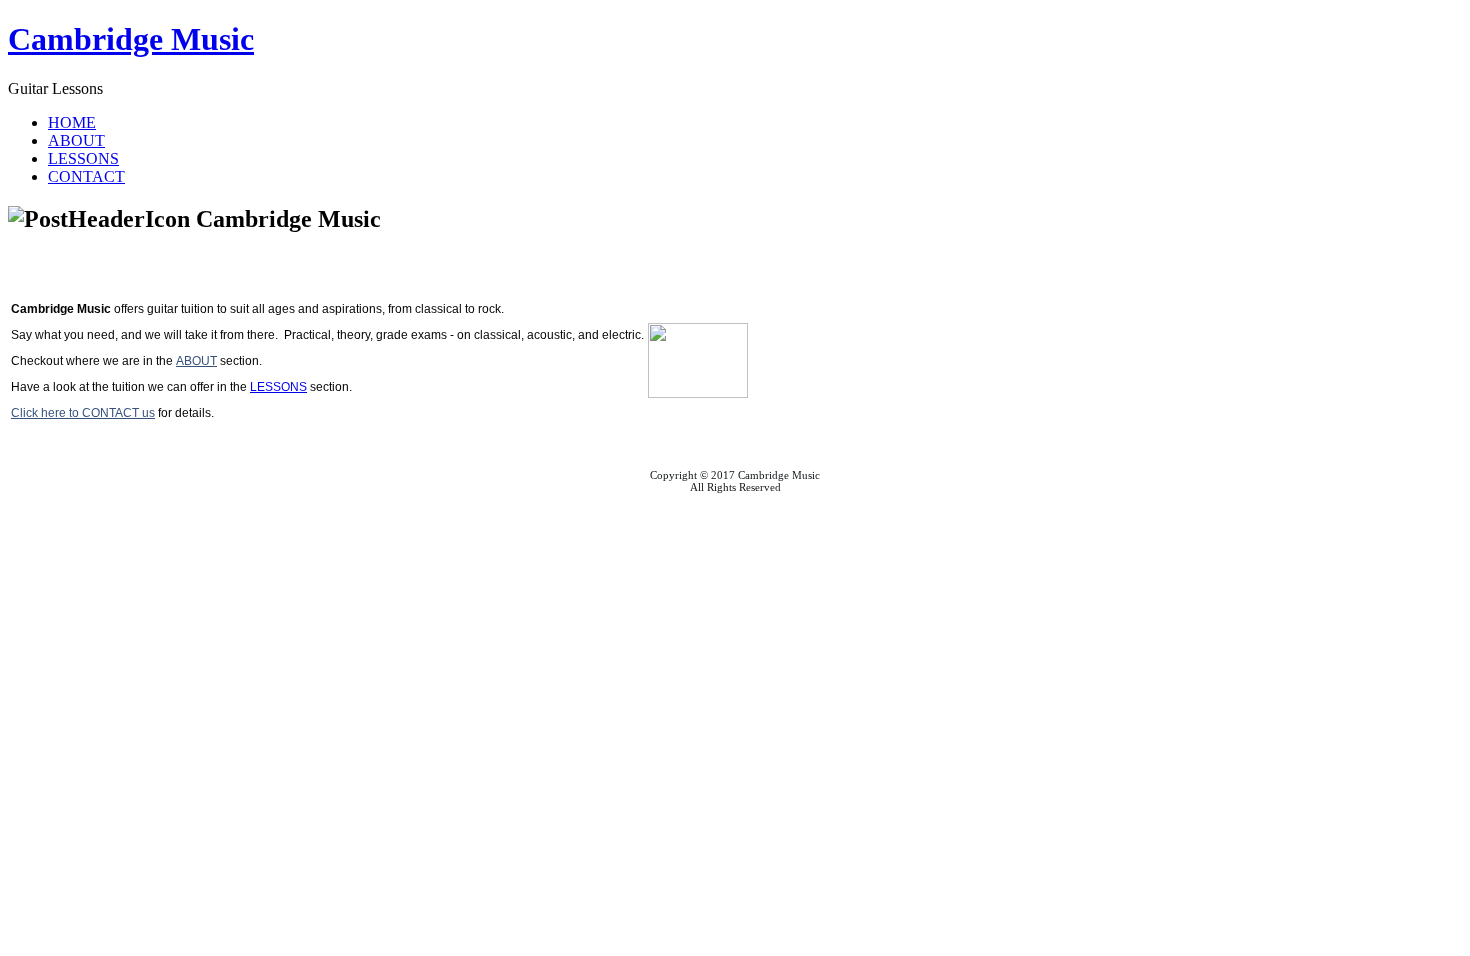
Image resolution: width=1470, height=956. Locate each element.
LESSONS (278, 387)
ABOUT (196, 361)
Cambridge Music (131, 39)
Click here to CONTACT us (83, 413)
